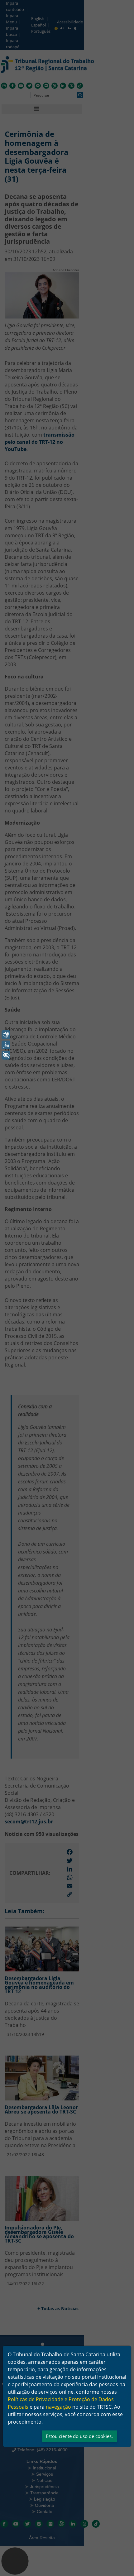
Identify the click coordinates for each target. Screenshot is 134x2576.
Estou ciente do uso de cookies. (79, 2436)
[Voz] (6, 1045)
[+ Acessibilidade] (6, 1055)
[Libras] (6, 1035)
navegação (58, 2407)
